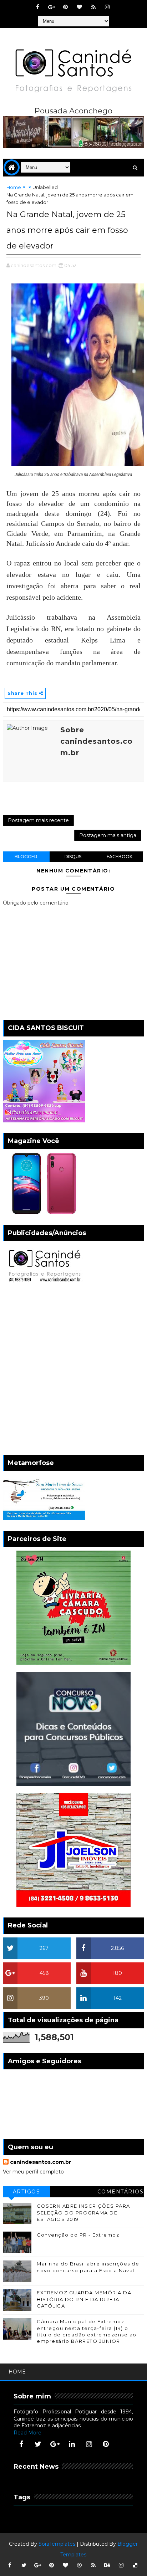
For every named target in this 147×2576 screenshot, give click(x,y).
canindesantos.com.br (40, 2162)
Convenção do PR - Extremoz (78, 2235)
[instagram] (107, 7)
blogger (26, 857)
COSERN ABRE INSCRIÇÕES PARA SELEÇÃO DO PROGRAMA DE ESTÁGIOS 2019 (83, 2212)
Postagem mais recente (38, 820)
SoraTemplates (57, 2544)
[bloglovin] (80, 7)
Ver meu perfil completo (33, 2172)
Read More (27, 2433)
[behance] (107, 2565)
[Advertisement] (73, 1371)
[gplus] (52, 7)
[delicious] (135, 2565)
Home (14, 187)
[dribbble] (80, 2565)
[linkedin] (72, 2444)
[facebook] (38, 7)
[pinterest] (66, 7)
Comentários (121, 2192)
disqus (73, 857)
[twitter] (38, 2444)
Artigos (27, 2192)
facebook (120, 857)
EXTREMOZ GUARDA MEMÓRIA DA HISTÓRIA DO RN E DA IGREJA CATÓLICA (84, 2299)
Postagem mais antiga (108, 835)
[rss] (93, 7)
